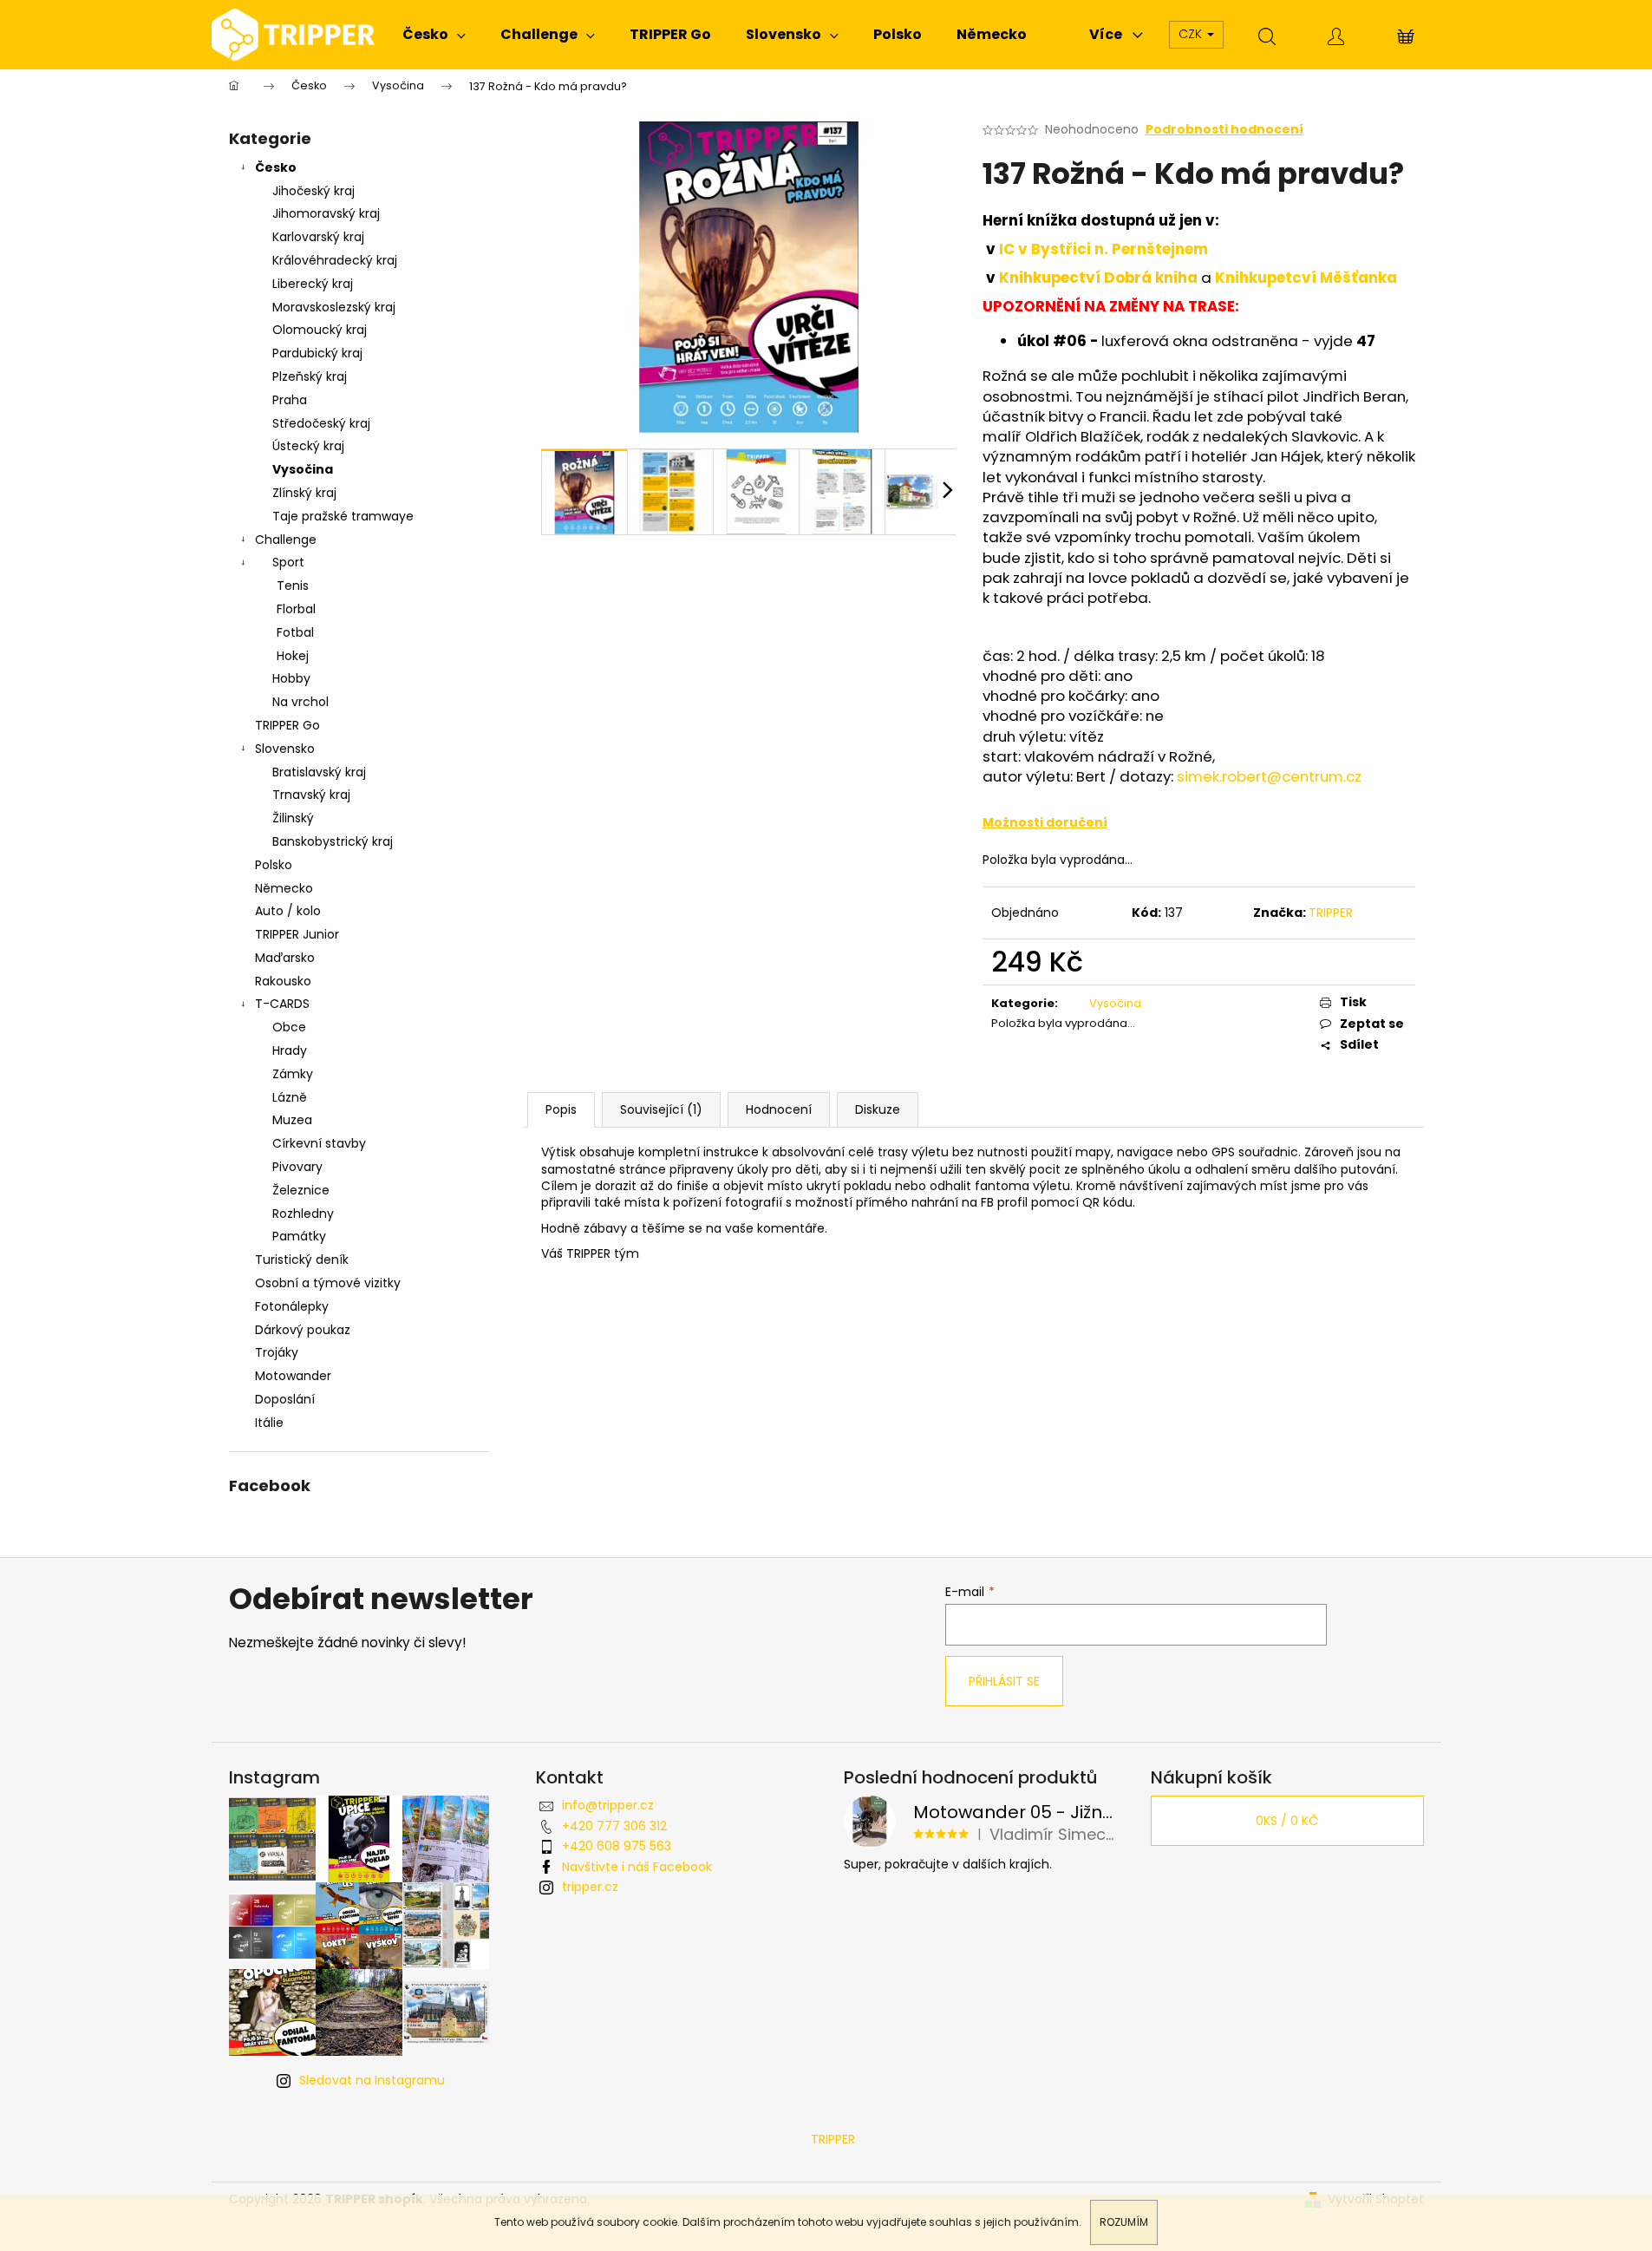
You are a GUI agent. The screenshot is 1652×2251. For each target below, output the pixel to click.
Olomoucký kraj (320, 330)
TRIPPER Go (287, 725)
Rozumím (1124, 2222)
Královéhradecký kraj (335, 260)
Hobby (291, 678)
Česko (276, 167)
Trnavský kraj (311, 795)
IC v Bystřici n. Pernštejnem (1105, 249)
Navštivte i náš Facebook (637, 1867)
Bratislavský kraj (319, 772)
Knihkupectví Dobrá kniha (1098, 278)
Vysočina (303, 469)
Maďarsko (285, 958)
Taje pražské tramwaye (343, 516)
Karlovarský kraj (318, 237)
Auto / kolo (288, 911)
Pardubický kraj (317, 353)
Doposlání (285, 1399)
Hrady (290, 1050)
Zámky (293, 1074)
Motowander (293, 1376)
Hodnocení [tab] (779, 1109)
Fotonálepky (292, 1306)
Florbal (296, 609)
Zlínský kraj (304, 493)
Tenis (293, 586)
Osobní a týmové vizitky (328, 1283)
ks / (1287, 1821)
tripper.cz (590, 1887)
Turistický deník (302, 1260)
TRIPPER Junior (297, 934)
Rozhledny (303, 1214)
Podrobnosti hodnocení (1224, 130)
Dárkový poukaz (303, 1330)
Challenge (286, 540)
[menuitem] (434, 35)
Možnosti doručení (1045, 822)
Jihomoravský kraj (326, 213)
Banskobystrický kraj (333, 841)
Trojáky (277, 1352)
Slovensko (285, 749)
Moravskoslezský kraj (334, 307)
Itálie (269, 1423)
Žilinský (293, 818)
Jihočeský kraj (313, 191)
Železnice (301, 1190)
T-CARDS (282, 1004)
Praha (290, 400)
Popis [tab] (561, 1109)
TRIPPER (1331, 913)
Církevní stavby (319, 1143)
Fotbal (295, 632)
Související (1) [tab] (661, 1109)
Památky (299, 1236)
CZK (1192, 34)
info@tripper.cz (608, 1805)
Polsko (274, 865)
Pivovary (297, 1167)
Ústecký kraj (308, 446)
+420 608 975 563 (617, 1846)
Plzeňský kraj (310, 376)
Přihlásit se (1004, 1681)
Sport (288, 562)
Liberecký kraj (313, 284)
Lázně (290, 1097)
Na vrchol (300, 702)
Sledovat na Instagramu (372, 2080)
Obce (289, 1027)
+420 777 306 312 (614, 1826)
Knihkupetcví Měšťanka (1306, 278)
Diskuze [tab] (878, 1109)
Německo (284, 888)
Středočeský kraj (321, 423)
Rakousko (283, 981)
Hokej (293, 656)
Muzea (292, 1120)
